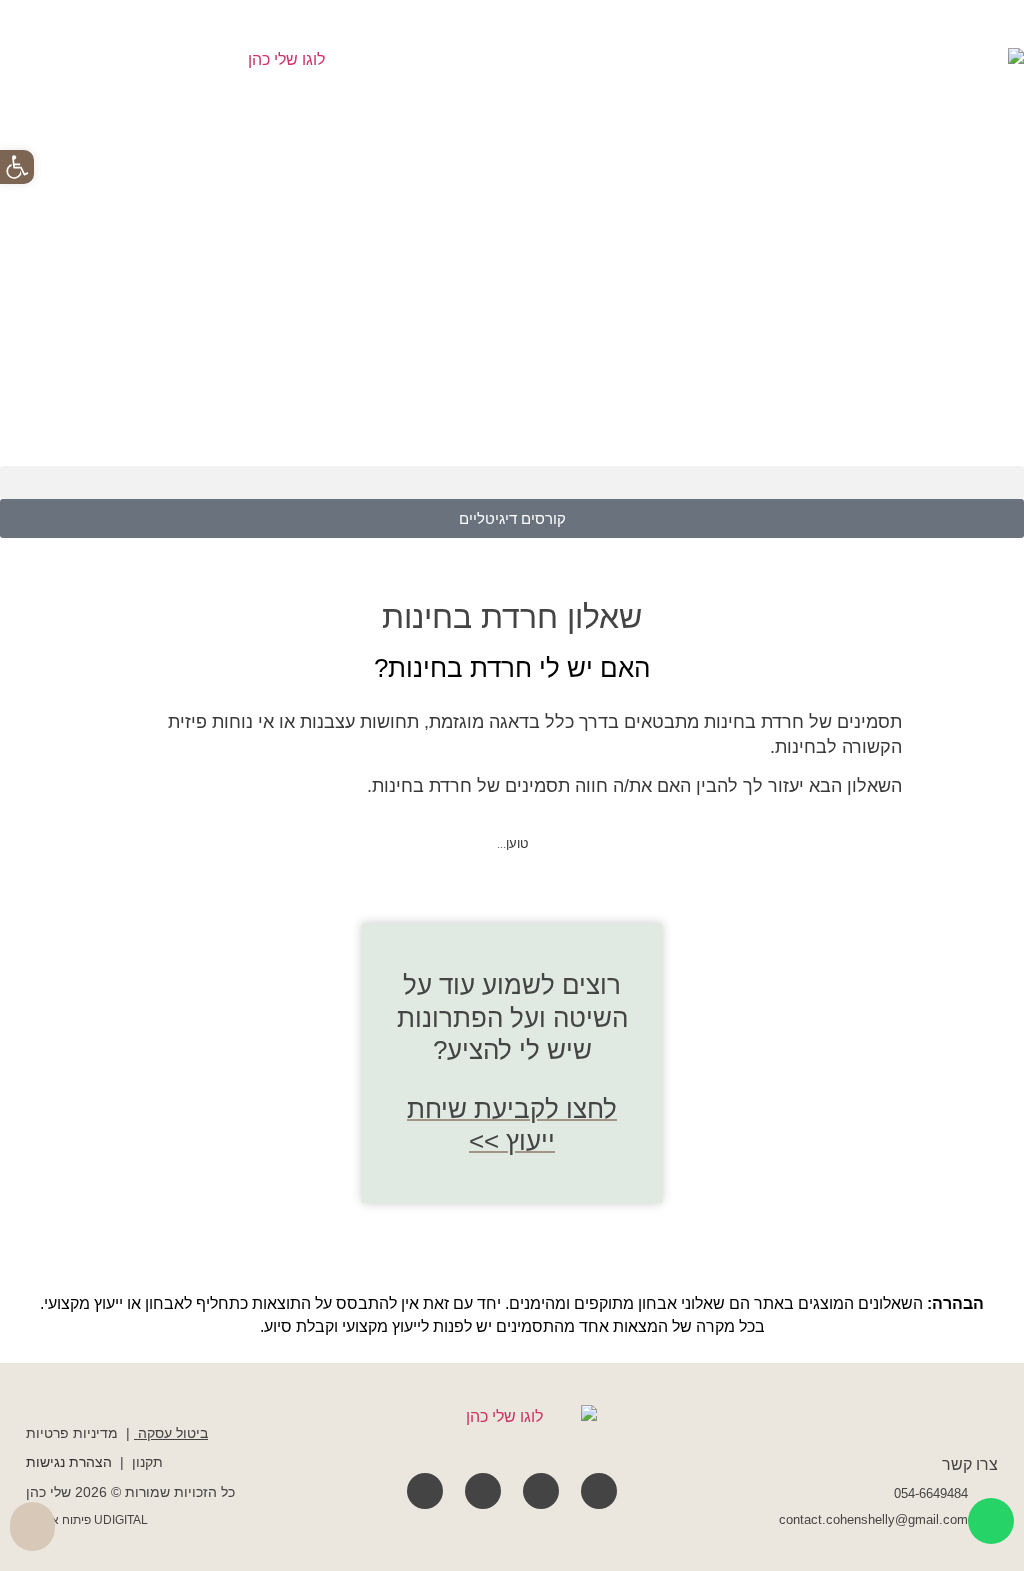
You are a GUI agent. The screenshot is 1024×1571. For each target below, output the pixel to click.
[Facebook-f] (599, 1491)
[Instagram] (541, 1491)
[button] (512, 482)
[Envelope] (425, 1491)
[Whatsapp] (483, 1491)
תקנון (147, 1462)
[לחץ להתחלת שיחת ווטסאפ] (991, 1521)
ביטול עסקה (173, 1433)
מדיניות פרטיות (72, 1433)
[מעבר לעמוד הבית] (512, 1429)
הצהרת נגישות (69, 1462)
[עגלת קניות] (32, 1526)
